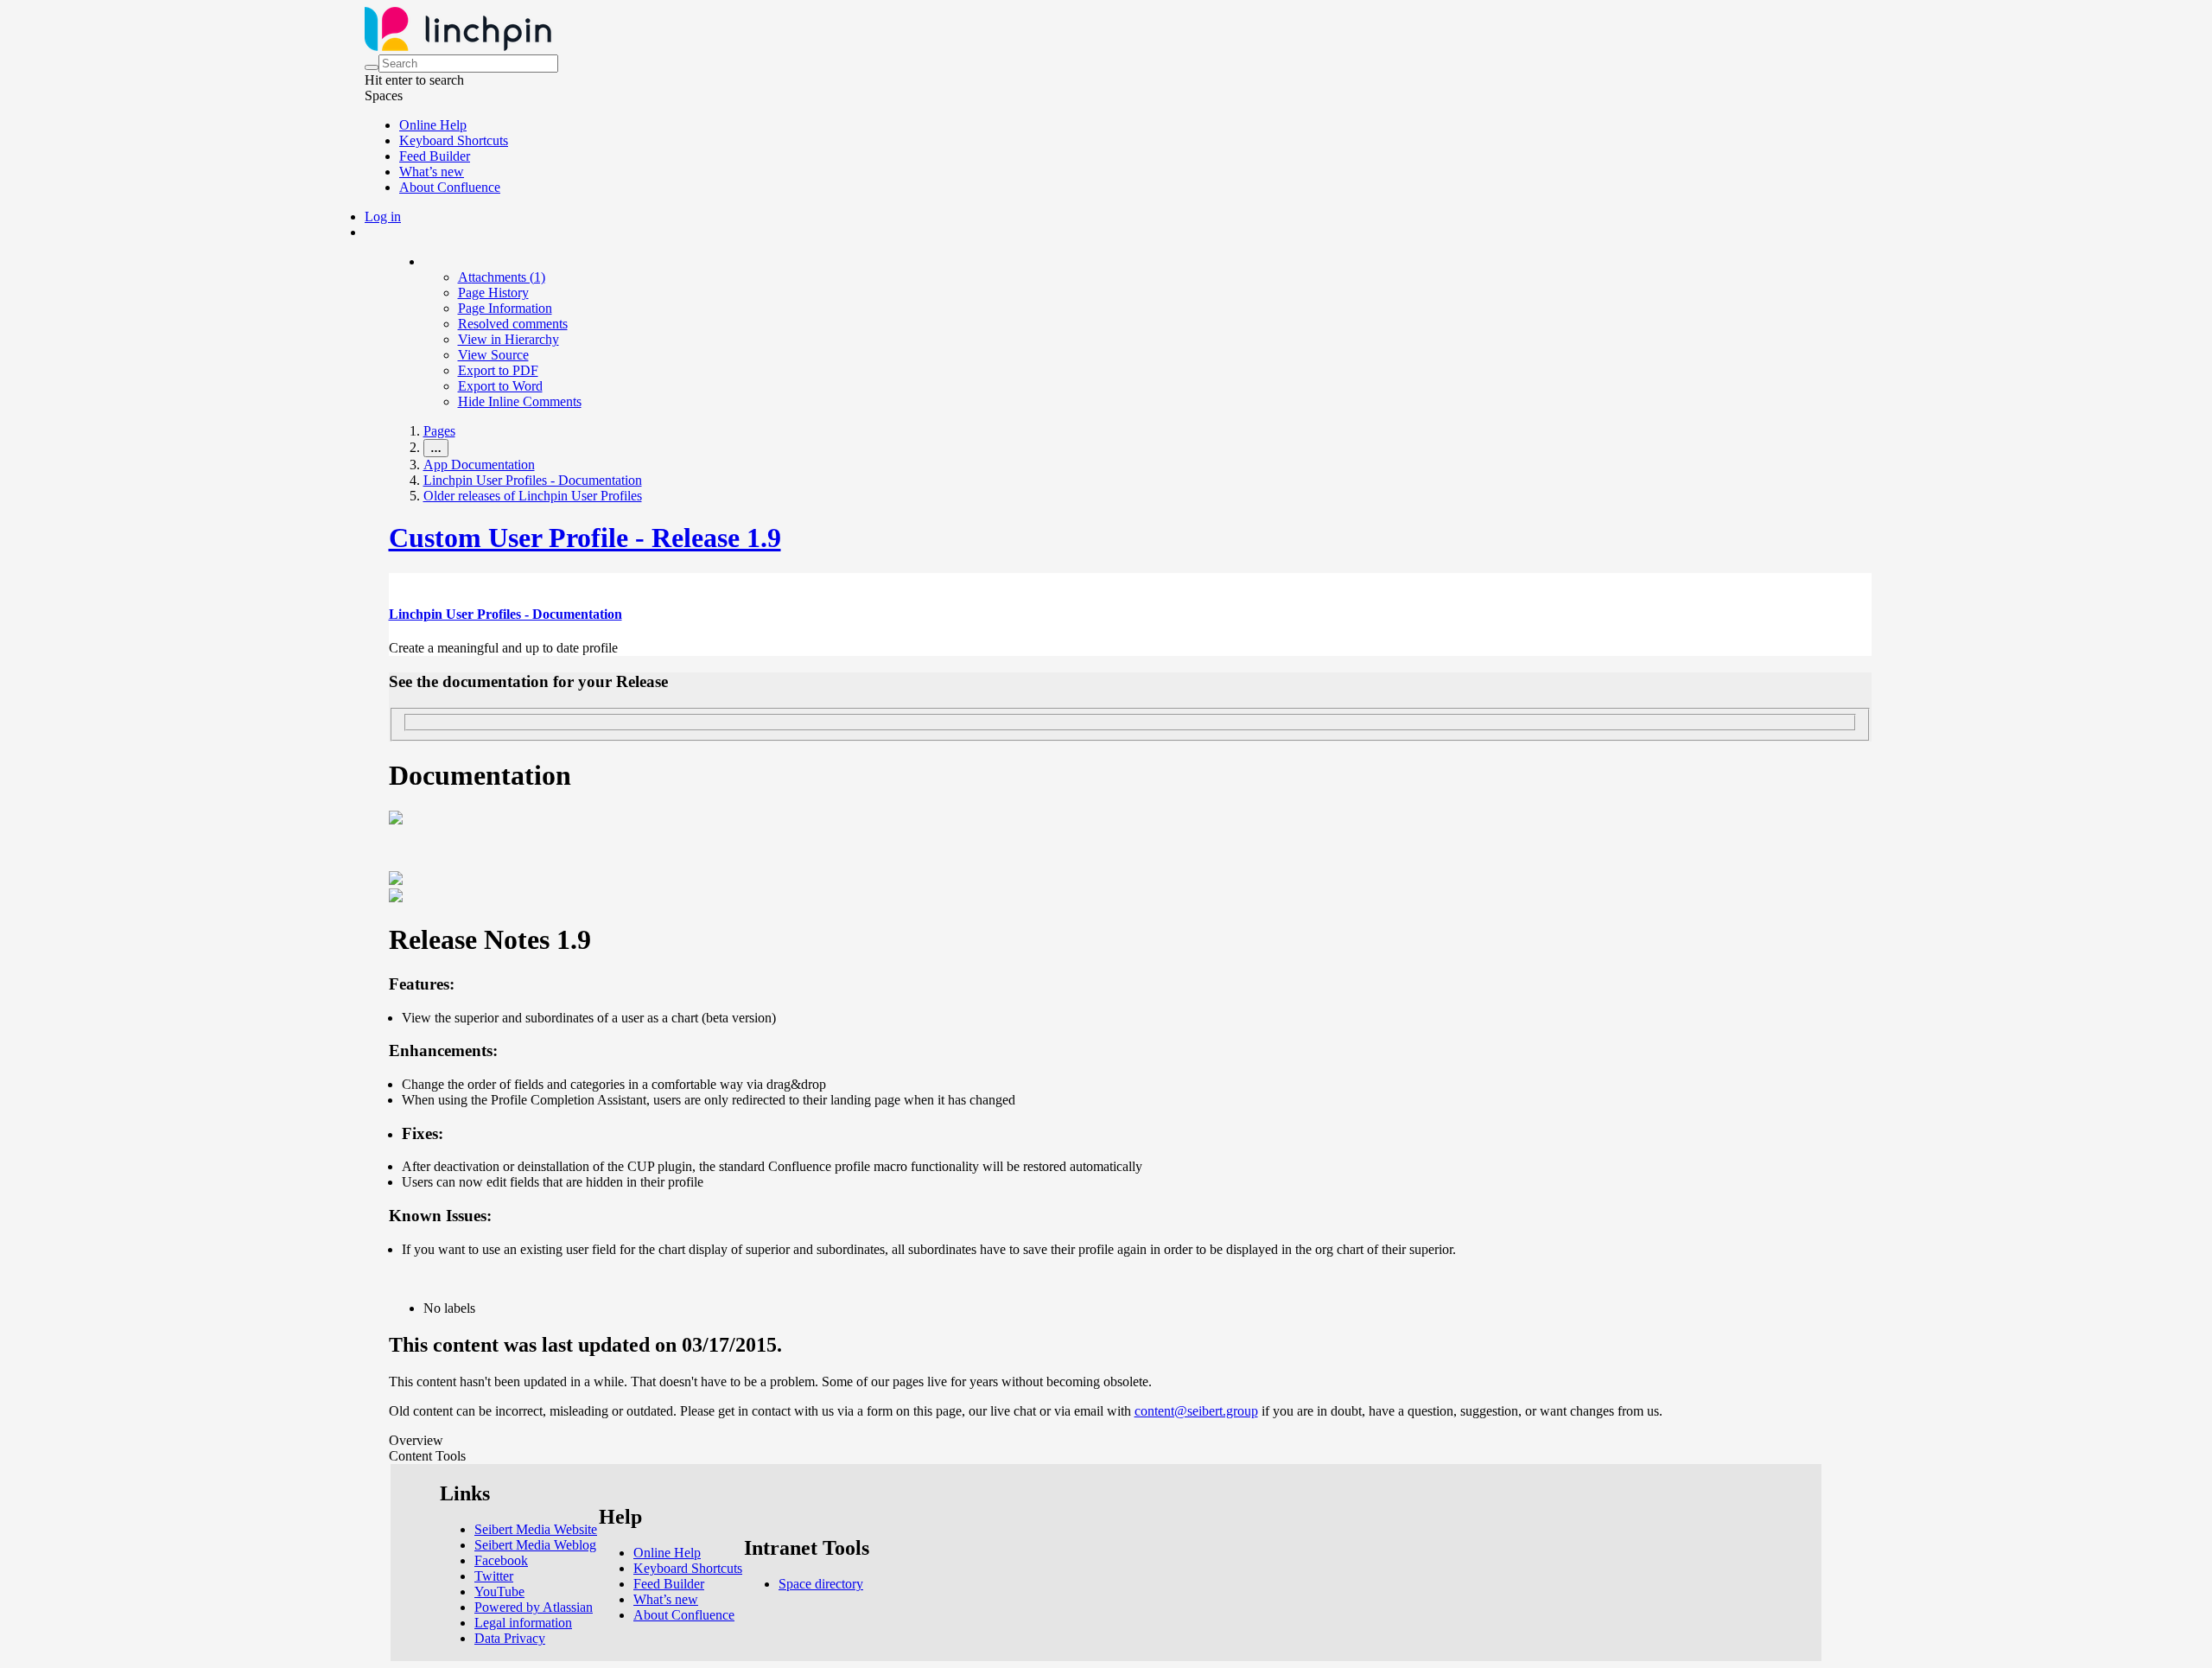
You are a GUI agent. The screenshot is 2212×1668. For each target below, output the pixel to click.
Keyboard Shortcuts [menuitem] (454, 140)
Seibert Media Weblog (535, 1545)
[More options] (424, 261)
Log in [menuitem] (383, 216)
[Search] (372, 67)
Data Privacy (510, 1638)
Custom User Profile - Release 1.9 (585, 538)
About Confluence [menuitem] (450, 187)
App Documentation (479, 465)
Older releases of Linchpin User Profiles (533, 496)
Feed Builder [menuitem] (435, 156)
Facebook (501, 1560)
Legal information (523, 1623)
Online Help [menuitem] (433, 125)
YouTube (499, 1592)
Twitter (494, 1576)
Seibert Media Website (536, 1529)
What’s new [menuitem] (432, 172)
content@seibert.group (1196, 1411)
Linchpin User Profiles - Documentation (533, 480)
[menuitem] (502, 277)
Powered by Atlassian (534, 1607)
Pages (439, 431)
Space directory (821, 1584)
